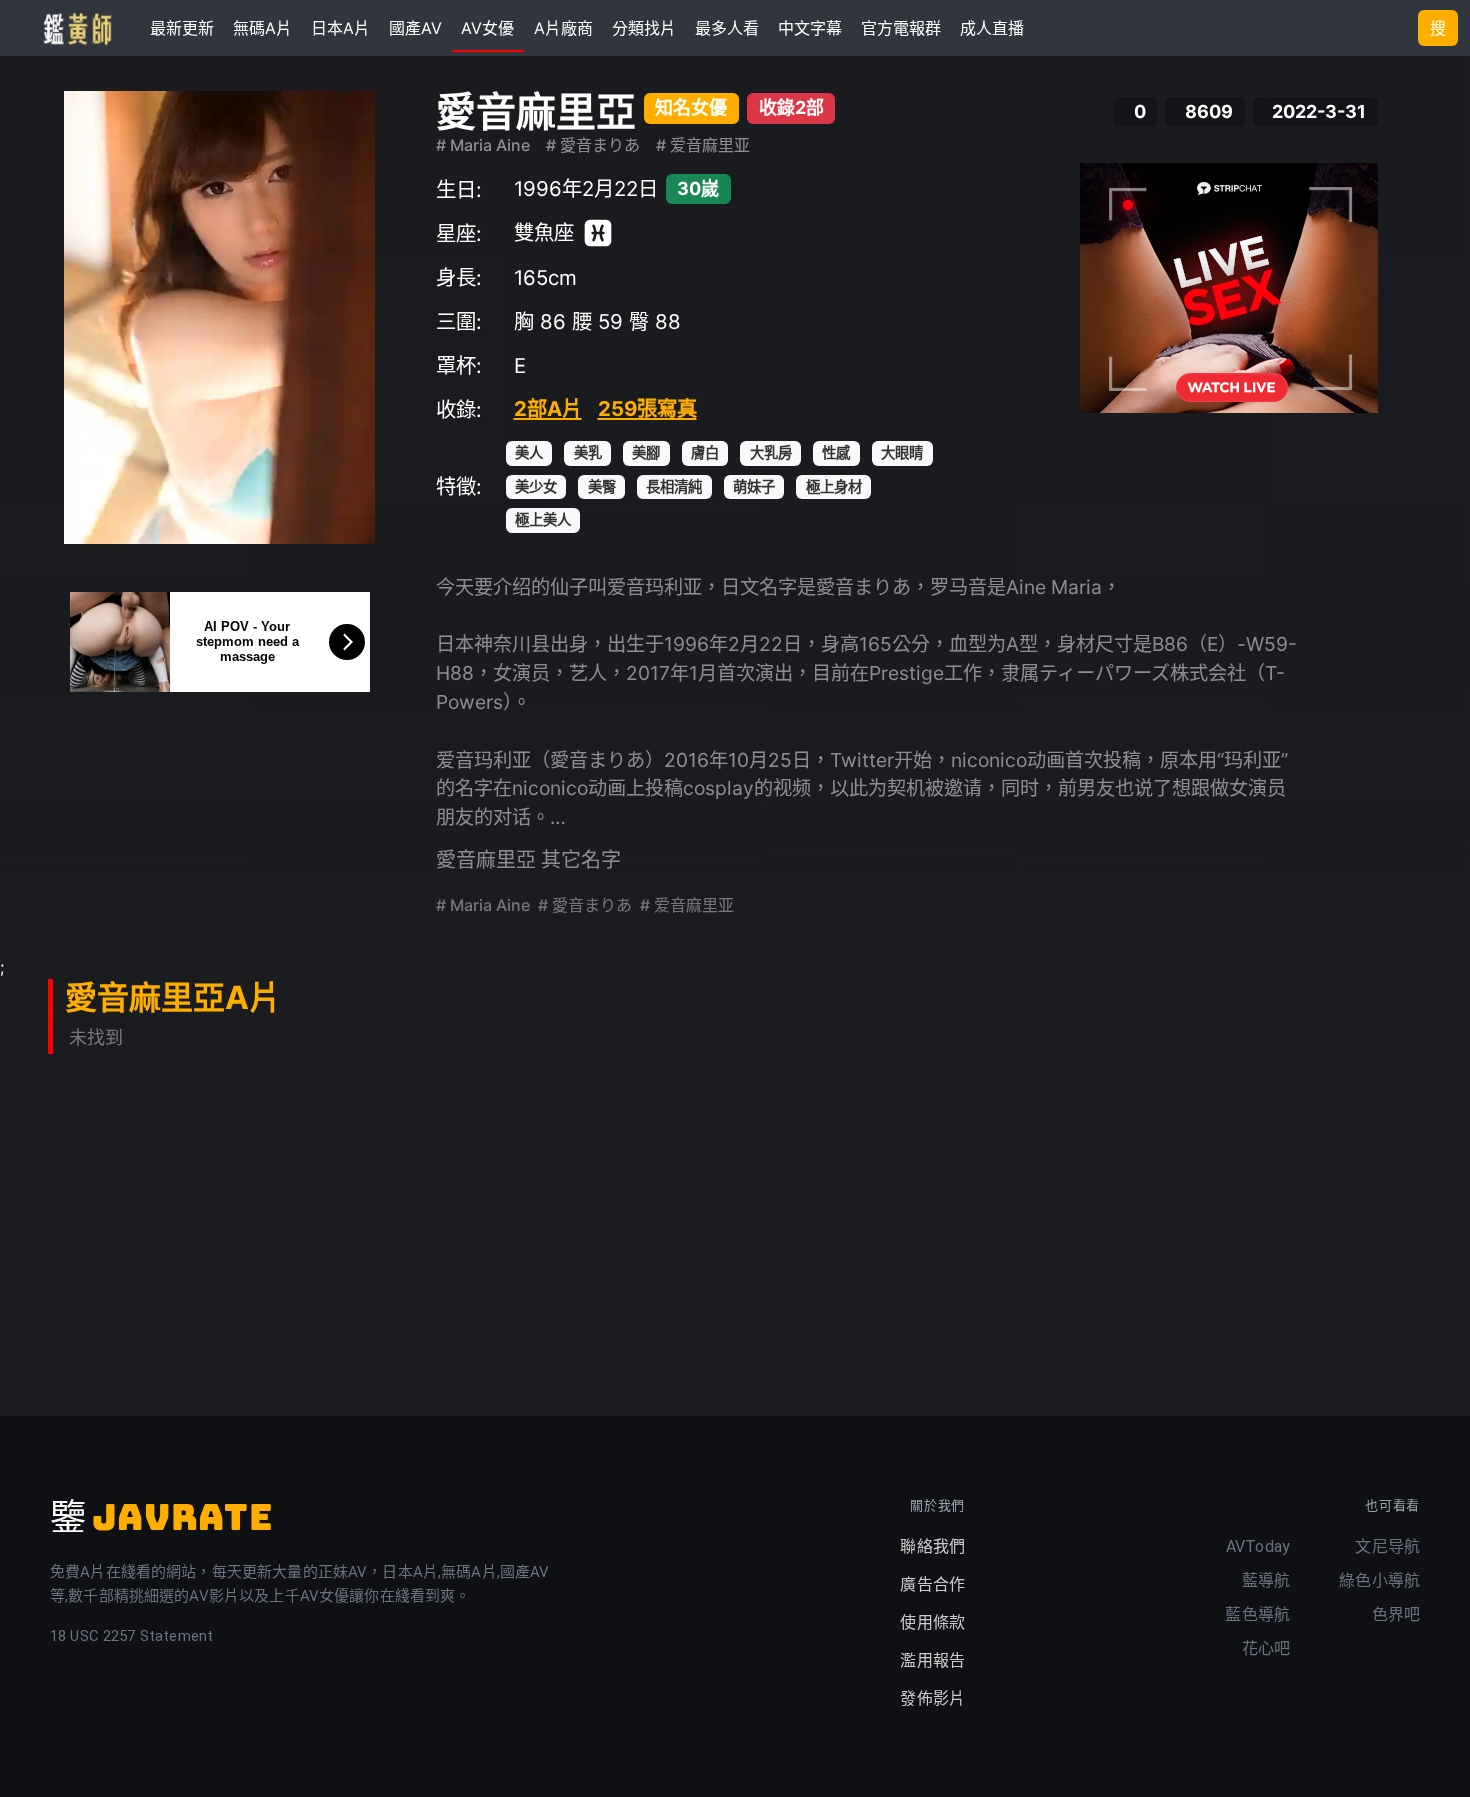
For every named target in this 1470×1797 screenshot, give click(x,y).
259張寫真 (647, 408)
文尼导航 (1387, 1546)
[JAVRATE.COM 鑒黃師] (76, 28)
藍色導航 (1257, 1614)
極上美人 (543, 519)
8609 (1209, 112)
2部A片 (548, 408)
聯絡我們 (932, 1546)
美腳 (646, 452)
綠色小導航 (1379, 1580)
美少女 (536, 486)
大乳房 (771, 452)
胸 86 (540, 321)
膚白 (705, 452)
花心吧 (1266, 1648)
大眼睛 (902, 452)
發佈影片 (932, 1698)
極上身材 (834, 486)
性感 (836, 452)
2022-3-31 (1319, 112)
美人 (529, 452)
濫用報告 (932, 1660)
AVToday (1258, 1546)
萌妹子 (754, 486)
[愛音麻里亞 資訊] (220, 317)
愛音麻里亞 (536, 111)
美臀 (602, 486)
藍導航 (1266, 1580)
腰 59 (597, 321)
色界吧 (1396, 1614)
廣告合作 (932, 1584)
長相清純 (674, 486)
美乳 (588, 452)
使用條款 (932, 1622)
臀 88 (655, 321)
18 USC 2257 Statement (131, 1636)
